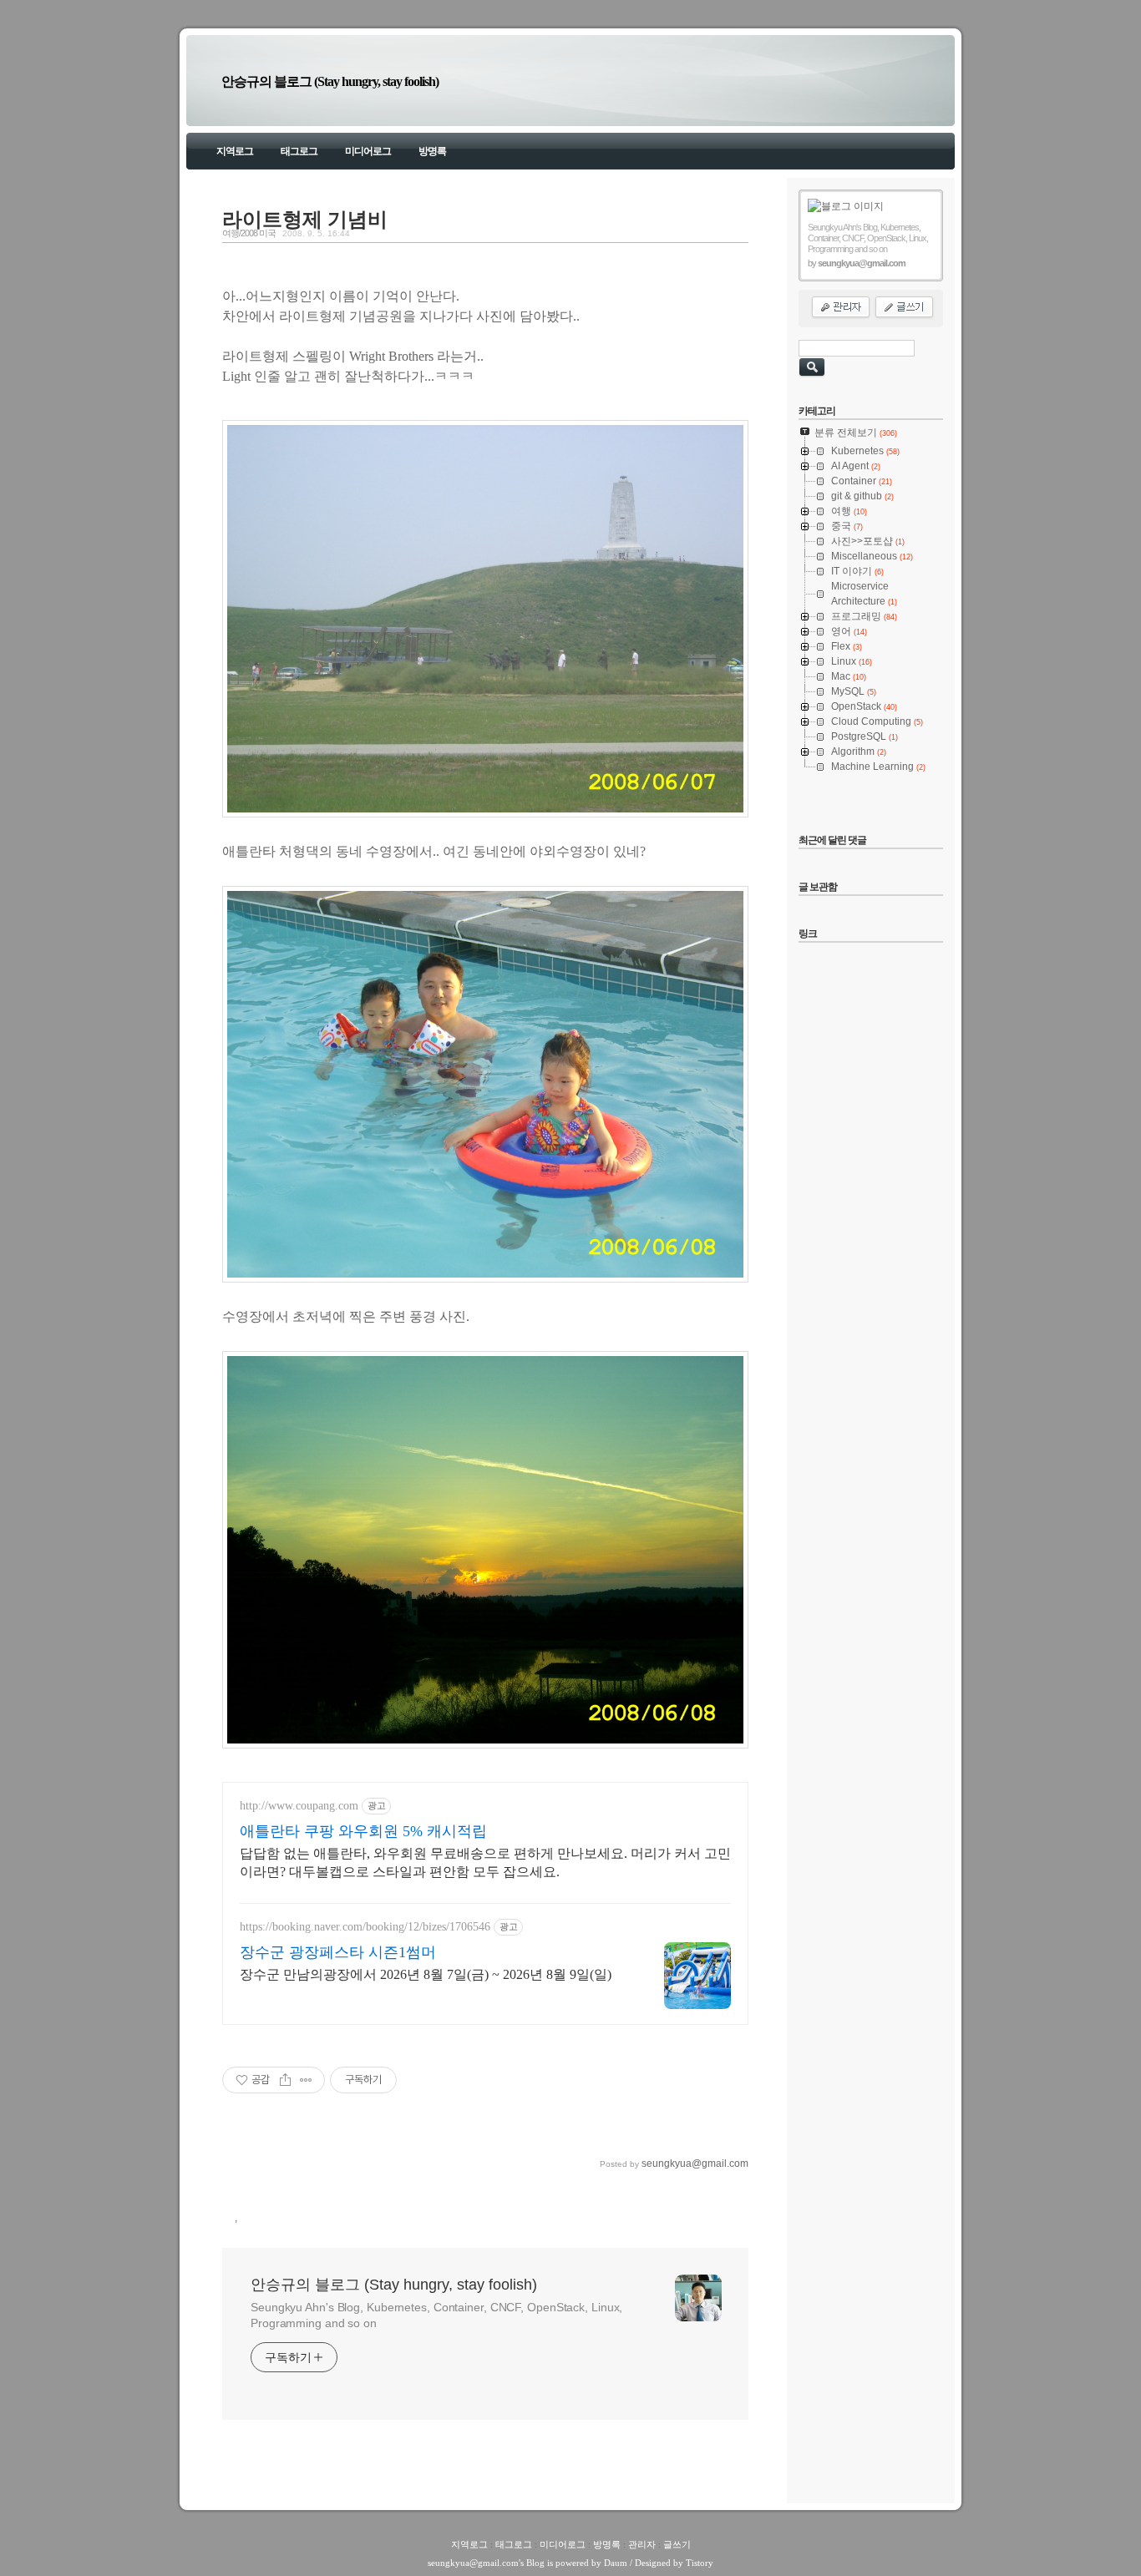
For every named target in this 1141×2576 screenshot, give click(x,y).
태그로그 (299, 151)
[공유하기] (285, 2080)
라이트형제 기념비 (305, 220)
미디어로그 (368, 151)
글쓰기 (677, 2544)
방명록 (432, 151)
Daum (616, 2563)
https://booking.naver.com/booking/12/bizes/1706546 (365, 1927)
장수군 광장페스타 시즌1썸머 (338, 1952)
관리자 (642, 2544)
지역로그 (235, 151)
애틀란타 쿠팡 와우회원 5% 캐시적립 (363, 1831)
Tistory (700, 2563)
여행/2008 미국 (249, 233)
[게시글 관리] (306, 2080)
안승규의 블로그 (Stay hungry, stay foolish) (330, 81)
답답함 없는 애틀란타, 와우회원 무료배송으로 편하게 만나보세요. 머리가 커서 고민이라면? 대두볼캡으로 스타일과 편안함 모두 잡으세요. (485, 1862)
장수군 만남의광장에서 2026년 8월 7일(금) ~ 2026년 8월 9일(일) (426, 1974)
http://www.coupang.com (299, 1806)
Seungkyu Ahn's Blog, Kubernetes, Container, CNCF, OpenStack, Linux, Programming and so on (436, 2315)
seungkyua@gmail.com (473, 2563)
